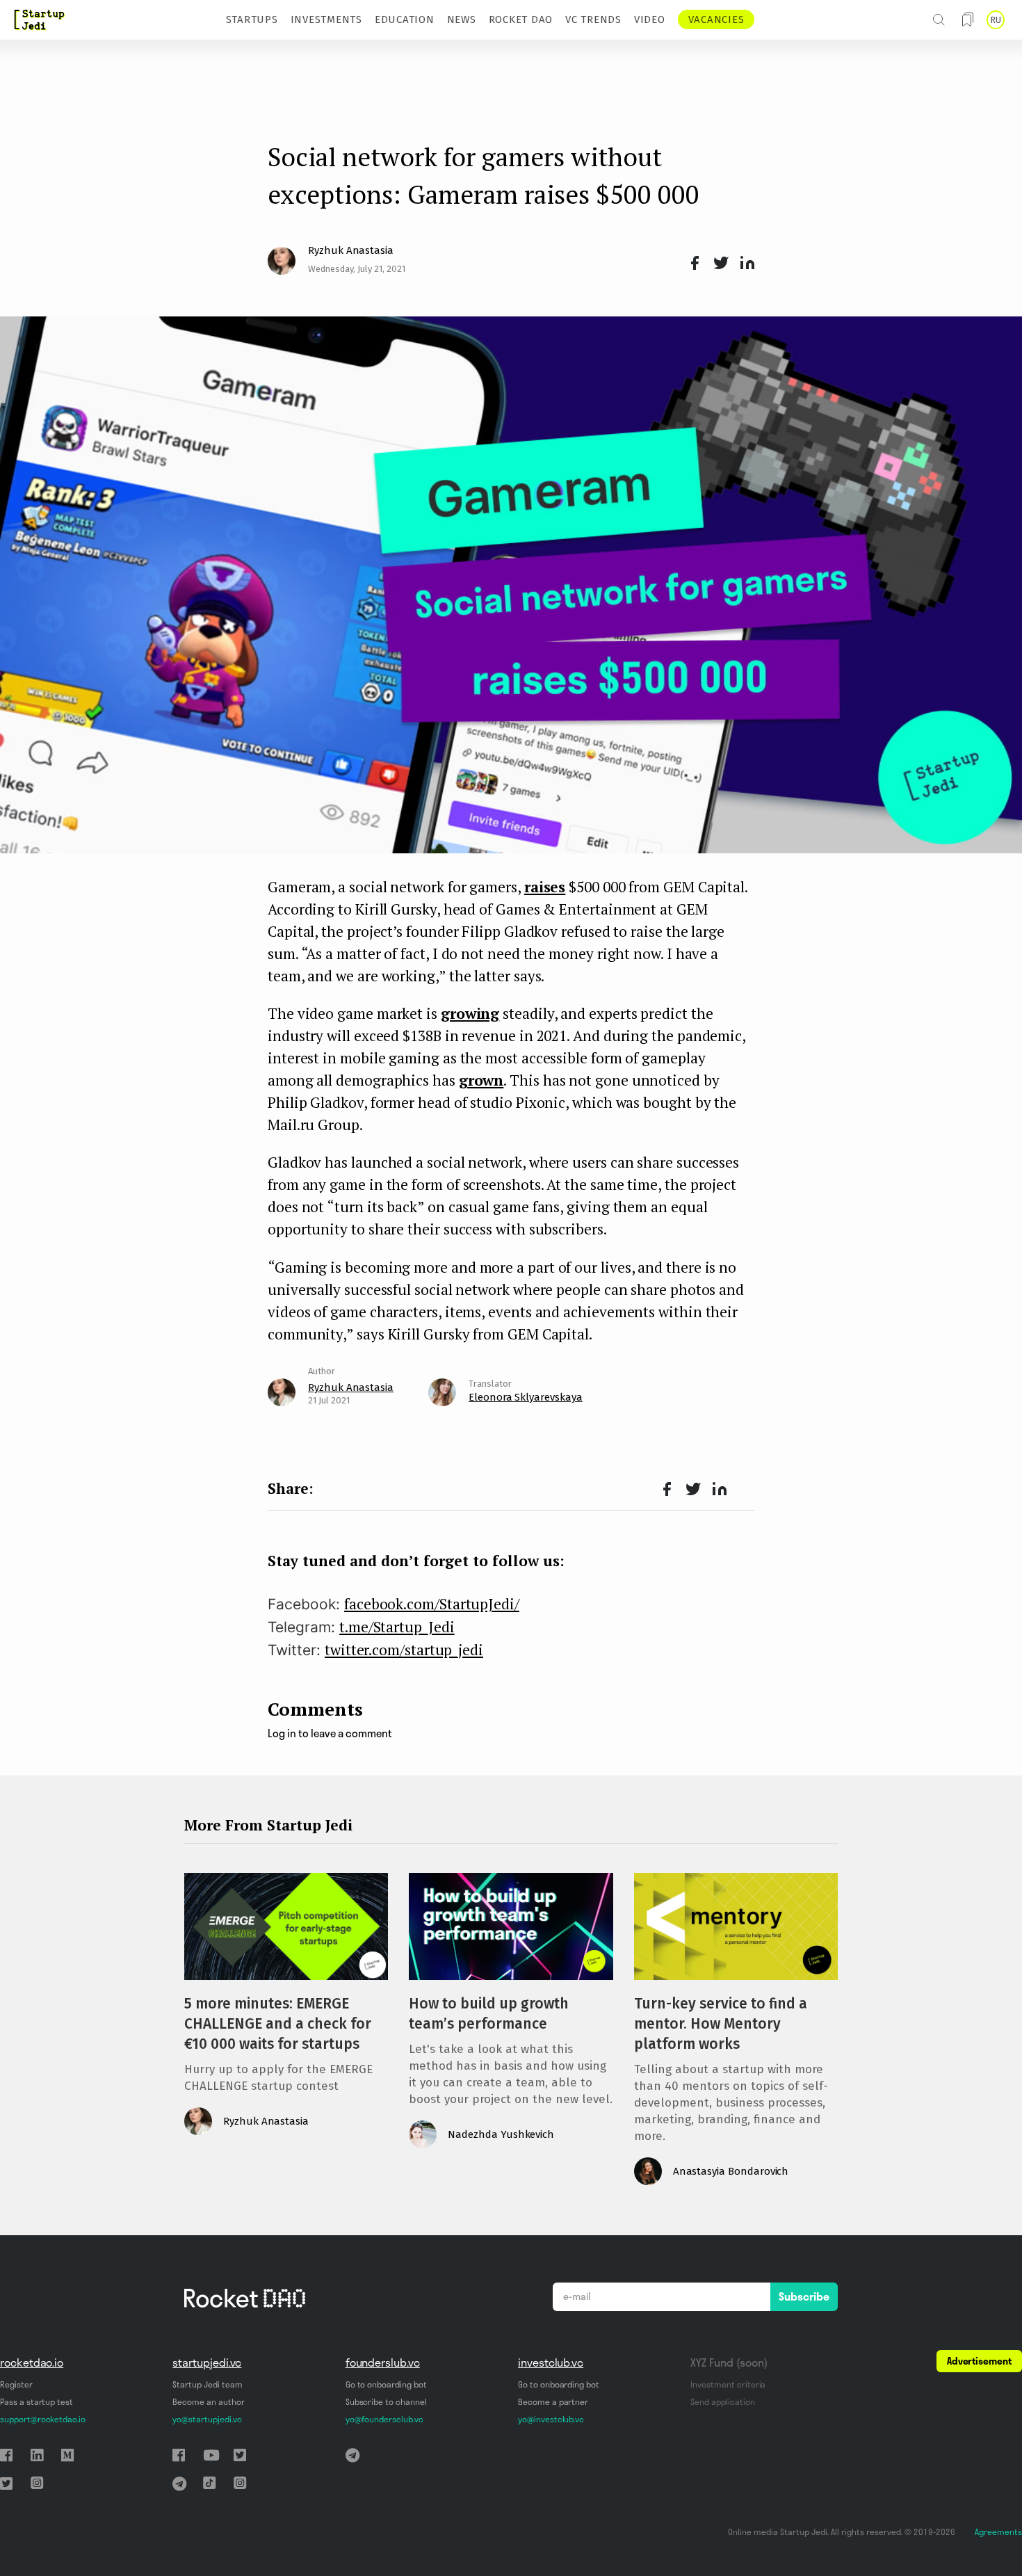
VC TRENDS (593, 19)
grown (481, 1080)
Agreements (998, 2532)
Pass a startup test (36, 2402)
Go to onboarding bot (386, 2384)
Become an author (208, 2402)
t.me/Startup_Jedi (397, 1627)
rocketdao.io (32, 2362)
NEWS (462, 19)
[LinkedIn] (745, 264)
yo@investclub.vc (551, 2419)
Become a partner (553, 2402)
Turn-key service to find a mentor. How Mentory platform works (721, 2024)
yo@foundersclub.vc (384, 2419)
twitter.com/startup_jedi (404, 1650)
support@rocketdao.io (43, 2419)
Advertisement (979, 2361)
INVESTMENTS (326, 19)
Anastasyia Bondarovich (731, 2171)
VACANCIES (716, 19)
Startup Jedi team (207, 2384)
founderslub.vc (383, 2362)
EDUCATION (405, 19)
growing (470, 1013)
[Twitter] (719, 264)
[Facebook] (692, 264)
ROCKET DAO (521, 19)
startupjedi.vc (207, 2362)
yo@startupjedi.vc (207, 2419)
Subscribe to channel (386, 2402)
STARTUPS (252, 19)
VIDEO (650, 19)
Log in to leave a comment (330, 1733)
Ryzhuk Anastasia (351, 250)
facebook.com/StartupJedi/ (432, 1604)
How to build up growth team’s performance (489, 2014)
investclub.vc (551, 2362)
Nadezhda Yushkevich (501, 2134)
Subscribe (804, 2296)
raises (545, 887)
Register (16, 2384)
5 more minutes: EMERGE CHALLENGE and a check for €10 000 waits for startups (278, 2024)
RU (996, 20)
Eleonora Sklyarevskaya (526, 1397)
